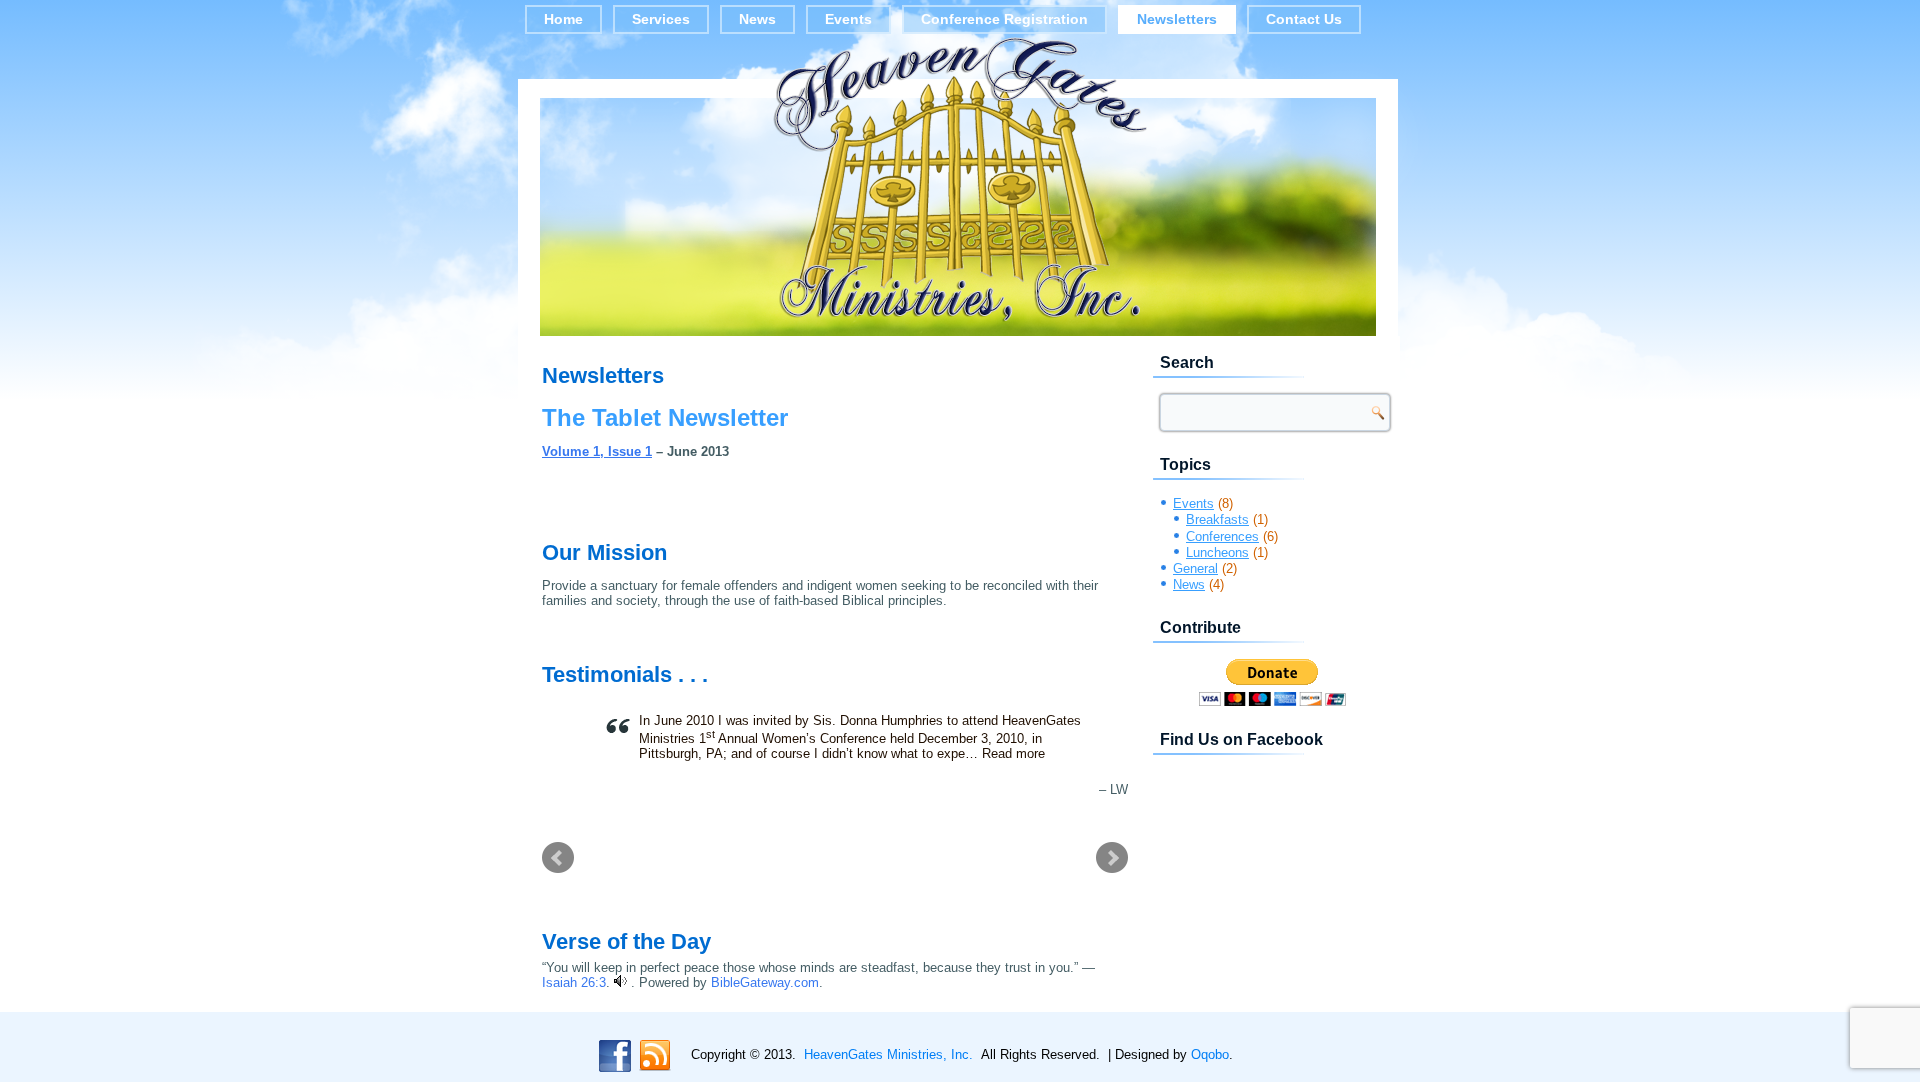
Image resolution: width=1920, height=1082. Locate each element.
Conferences (1222, 536)
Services (661, 19)
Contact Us (1304, 19)
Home (563, 19)
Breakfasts (1217, 519)
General (1195, 568)
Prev (558, 858)
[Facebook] (615, 1056)
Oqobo (1210, 1054)
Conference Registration (1004, 19)
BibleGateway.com (765, 982)
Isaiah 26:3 (574, 982)
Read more (1013, 753)
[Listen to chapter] (620, 982)
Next (1112, 858)
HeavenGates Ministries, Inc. (888, 1054)
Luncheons (1217, 552)
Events (848, 19)
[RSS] (655, 1056)
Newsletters (1177, 19)
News (757, 19)
